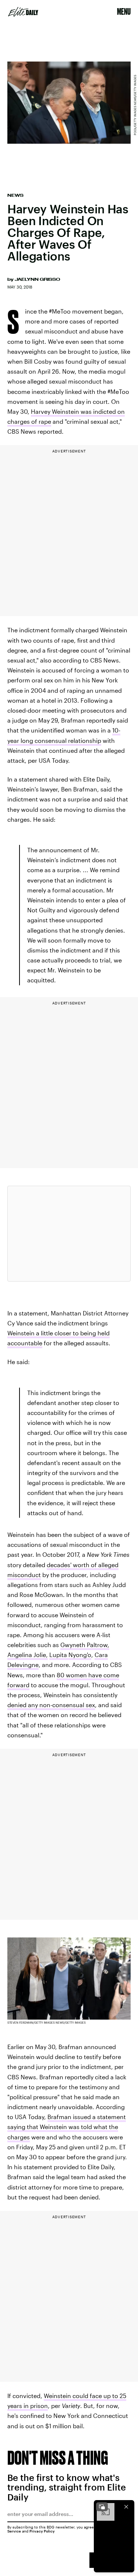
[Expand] (102, 2507)
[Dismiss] (126, 2507)
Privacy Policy (42, 2531)
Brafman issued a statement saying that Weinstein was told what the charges (67, 2127)
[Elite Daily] (23, 12)
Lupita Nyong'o (70, 1655)
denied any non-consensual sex (51, 1705)
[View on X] (69, 1234)
